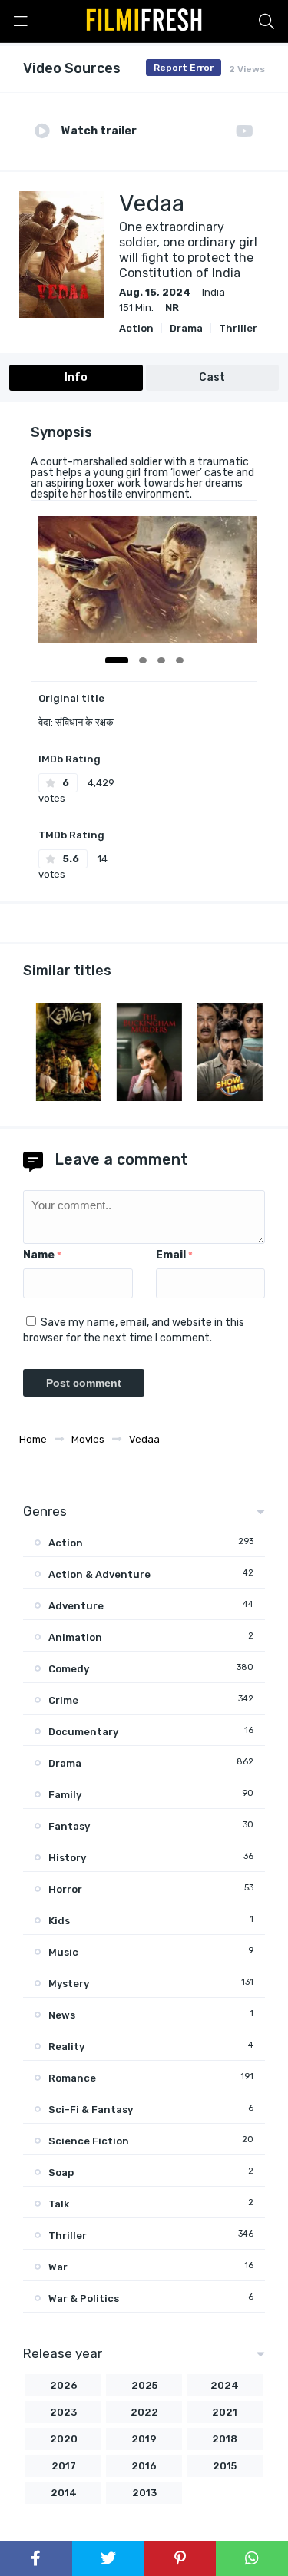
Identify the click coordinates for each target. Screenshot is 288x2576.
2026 (64, 2385)
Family (65, 1795)
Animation (75, 1637)
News (62, 2015)
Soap (61, 2173)
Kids (59, 1921)
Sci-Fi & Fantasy (91, 2110)
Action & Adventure (99, 1574)
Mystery (69, 1984)
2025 (144, 2385)
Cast (212, 377)
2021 (225, 2412)
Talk (59, 2204)
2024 (225, 2385)
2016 (144, 2466)
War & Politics (84, 2298)
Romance (72, 2078)
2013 (144, 2493)
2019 (144, 2439)
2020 (64, 2439)
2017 (64, 2466)
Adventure (76, 1606)
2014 (64, 2493)
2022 (144, 2412)
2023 (63, 2412)
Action (136, 328)
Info (76, 377)
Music (63, 1952)
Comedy (69, 1669)
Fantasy (69, 1826)
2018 (225, 2439)
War (58, 2267)
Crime (63, 1700)
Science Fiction (89, 2141)
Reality (66, 2047)
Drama (186, 328)
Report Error (184, 68)
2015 (225, 2466)
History (67, 1858)
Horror (65, 1889)
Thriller (238, 328)
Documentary (83, 1732)
